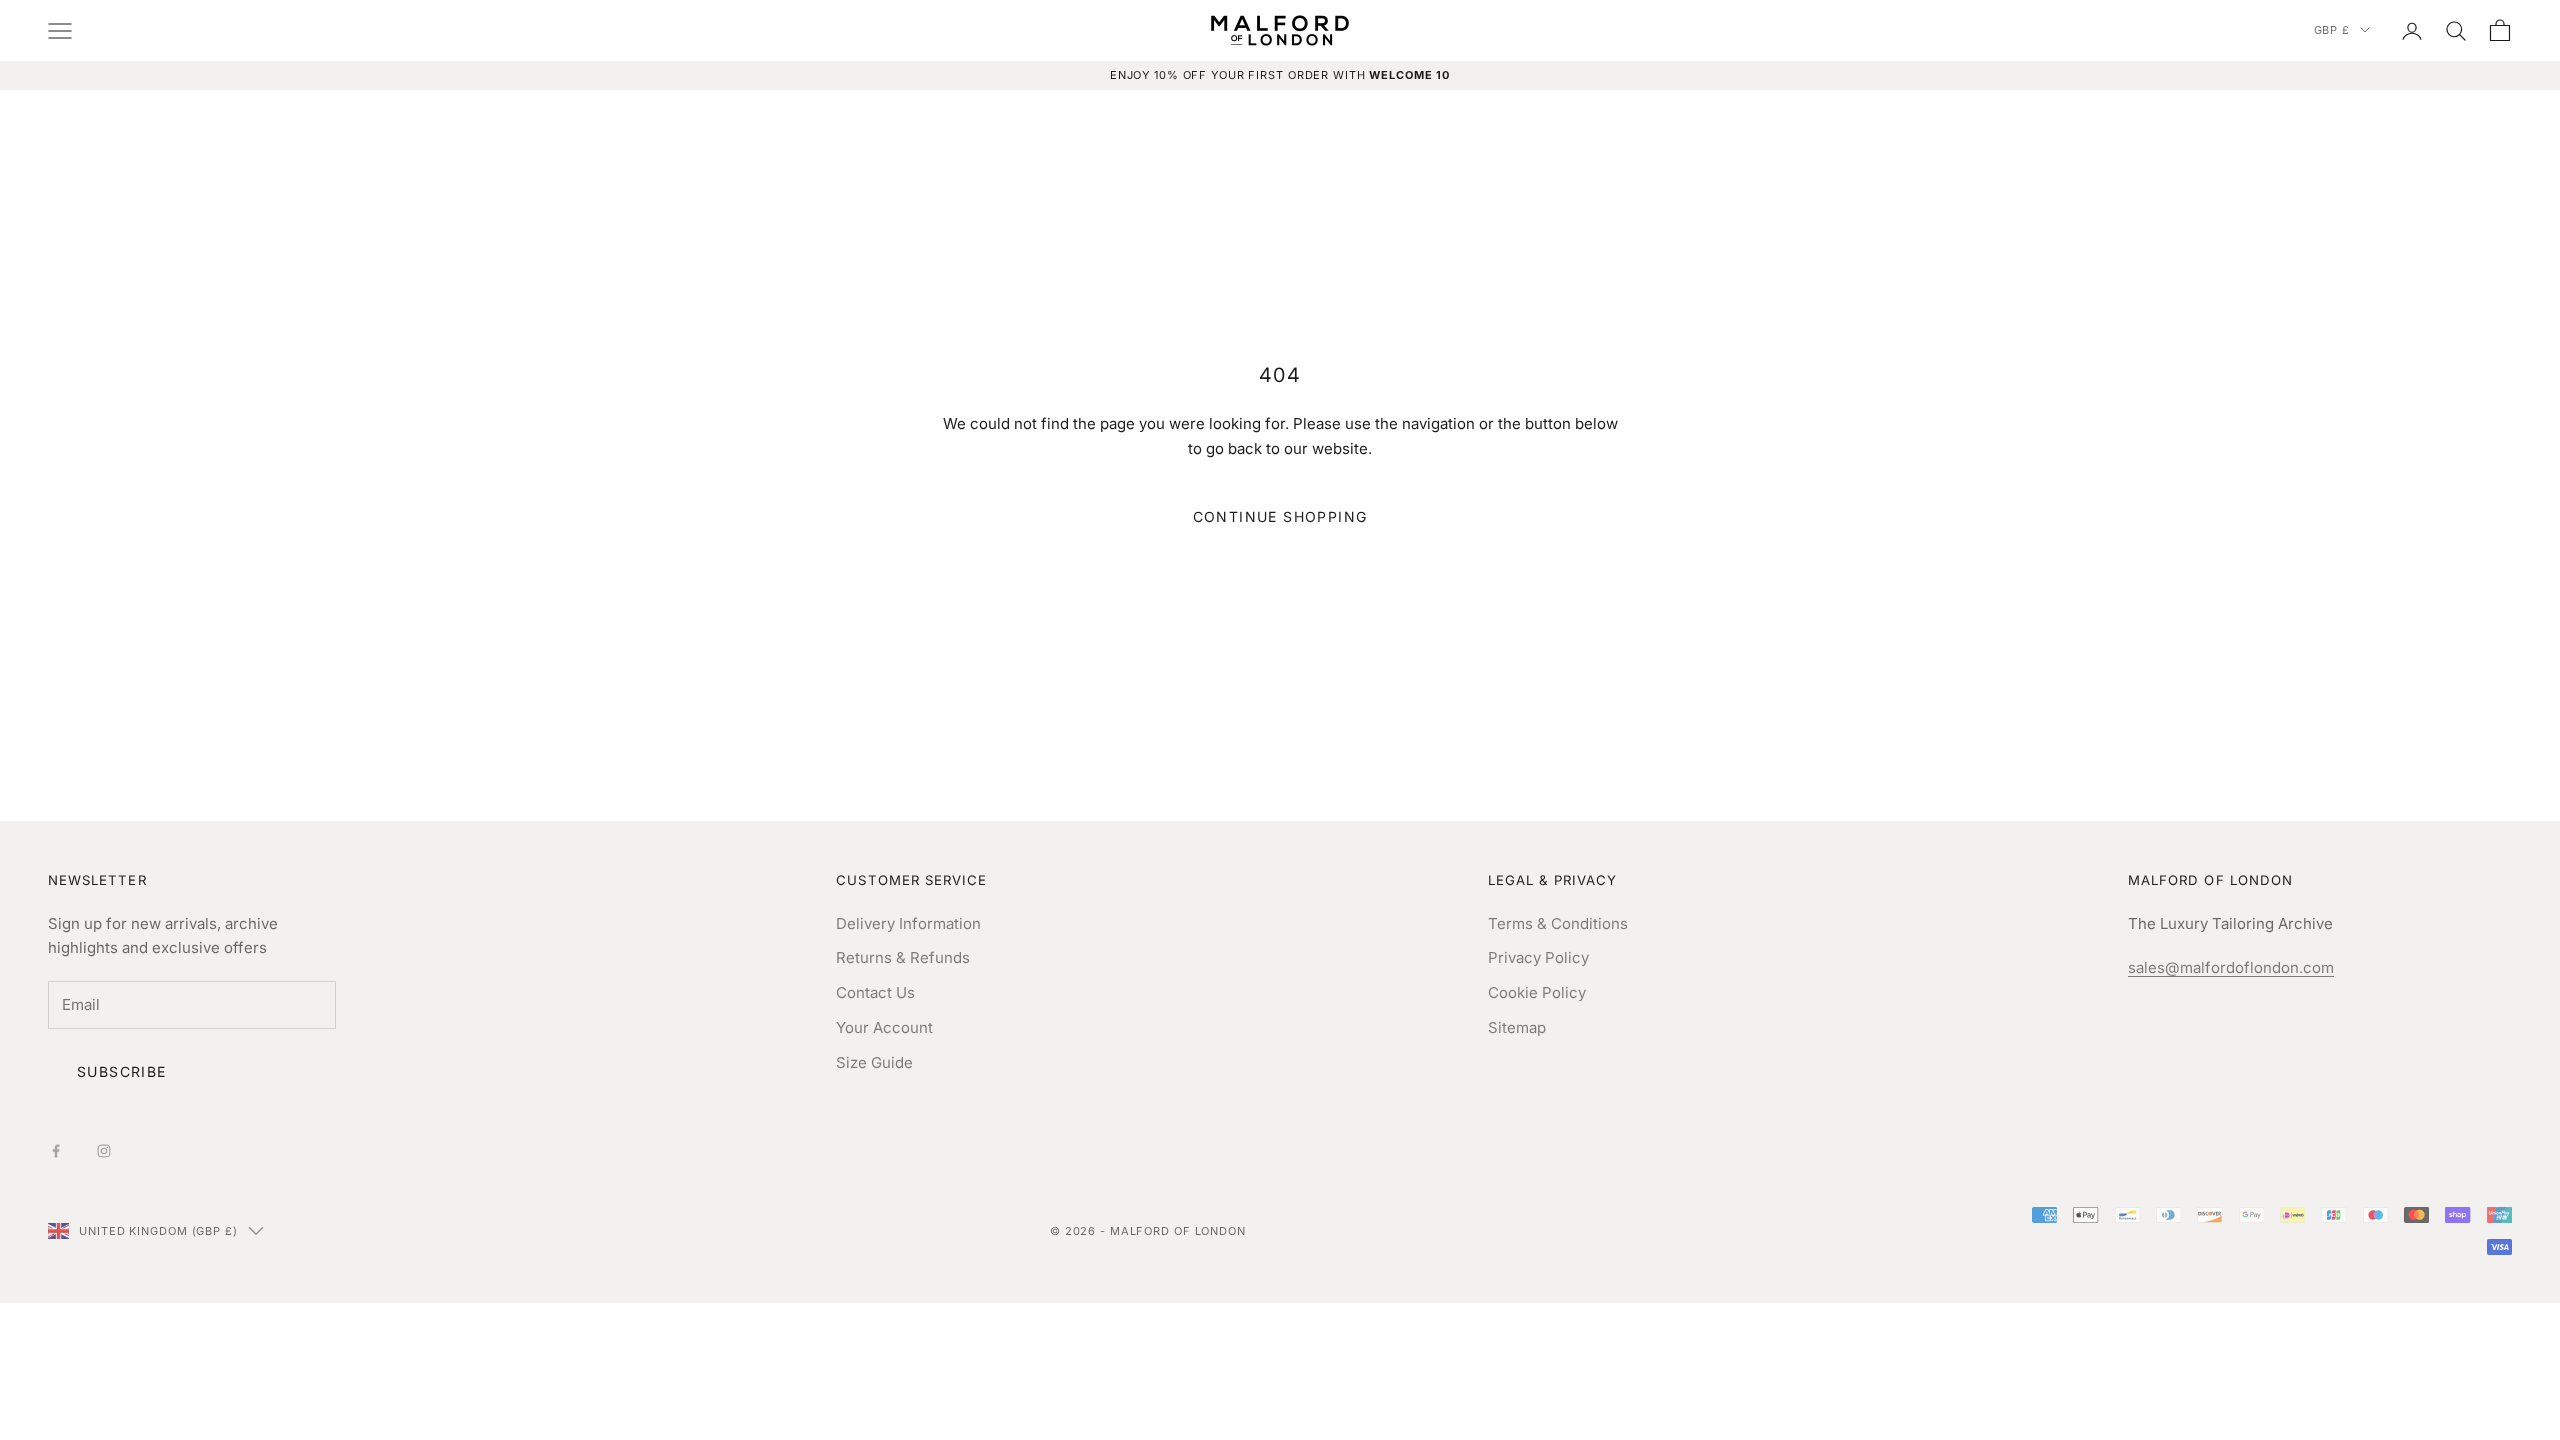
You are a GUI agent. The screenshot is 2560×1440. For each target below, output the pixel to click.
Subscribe (122, 1071)
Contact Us (875, 992)
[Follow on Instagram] (104, 1151)
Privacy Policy (1538, 957)
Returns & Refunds (903, 957)
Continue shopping (1280, 516)
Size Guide (874, 1062)
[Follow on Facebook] (56, 1151)
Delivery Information (908, 923)
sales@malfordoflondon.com (2231, 967)
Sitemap (1517, 1027)
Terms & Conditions (1558, 923)
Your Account (884, 1027)
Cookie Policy (1537, 992)
